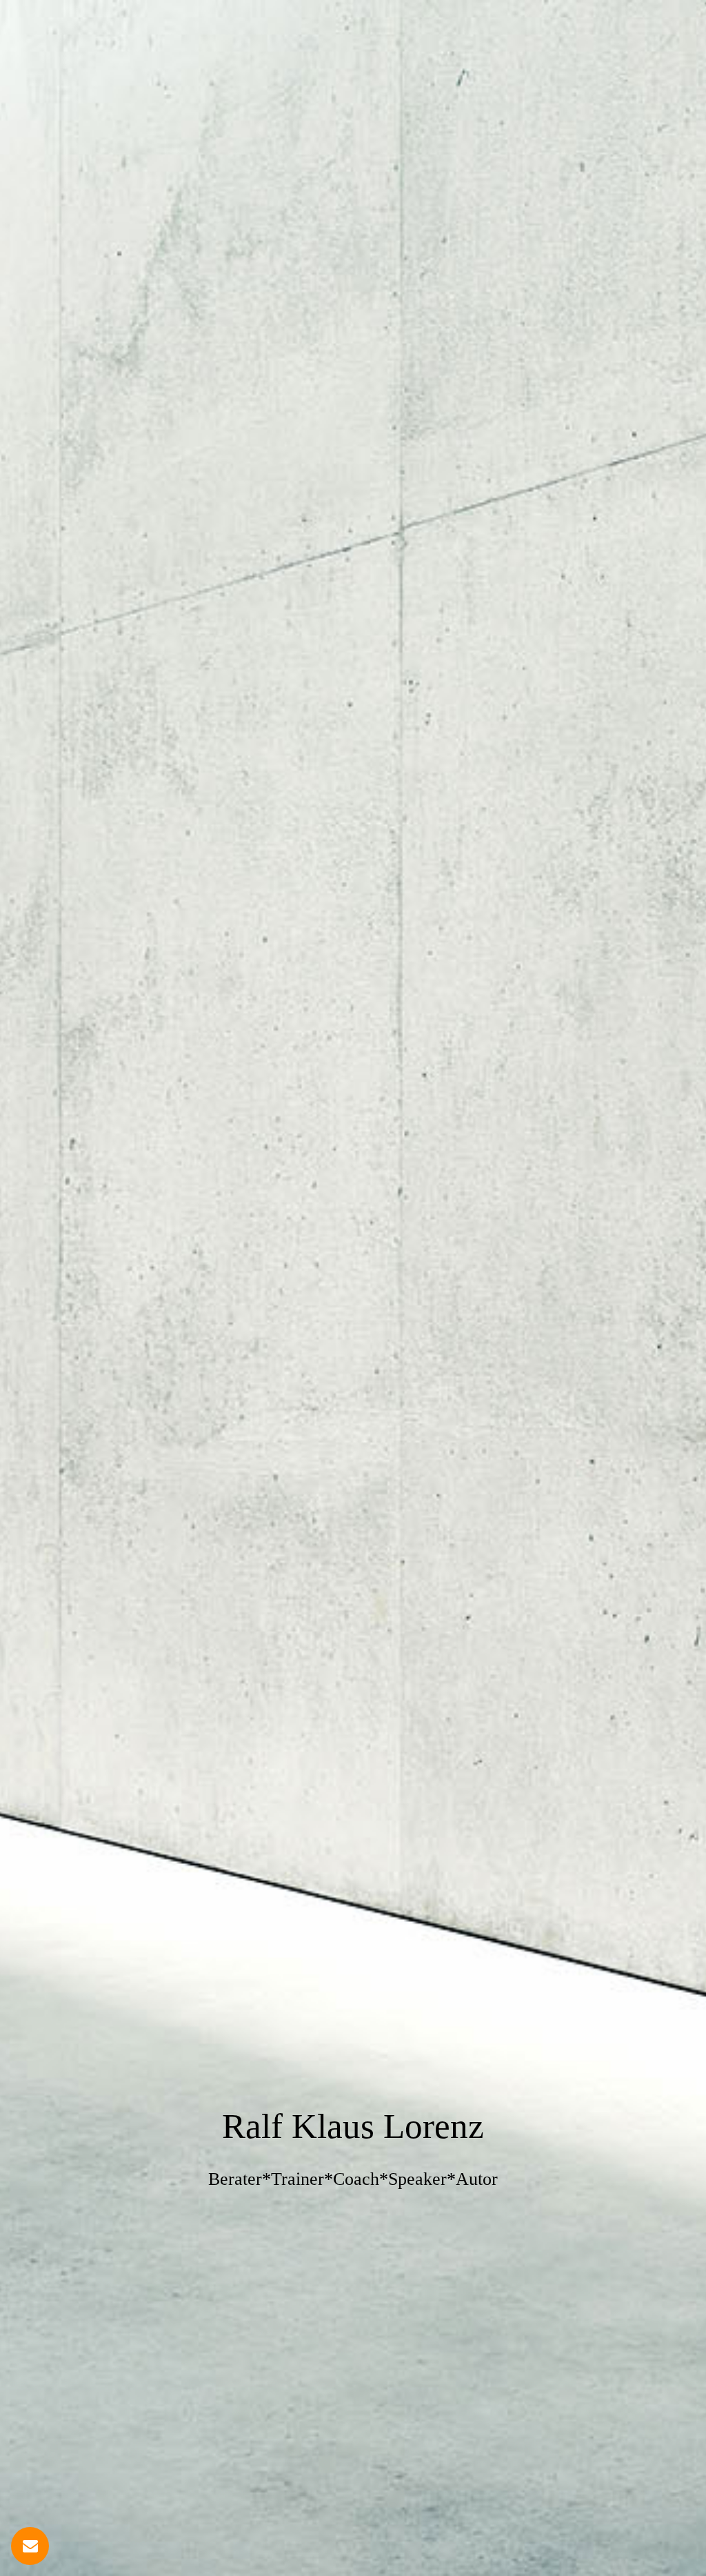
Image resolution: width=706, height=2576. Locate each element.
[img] (353, 1288)
